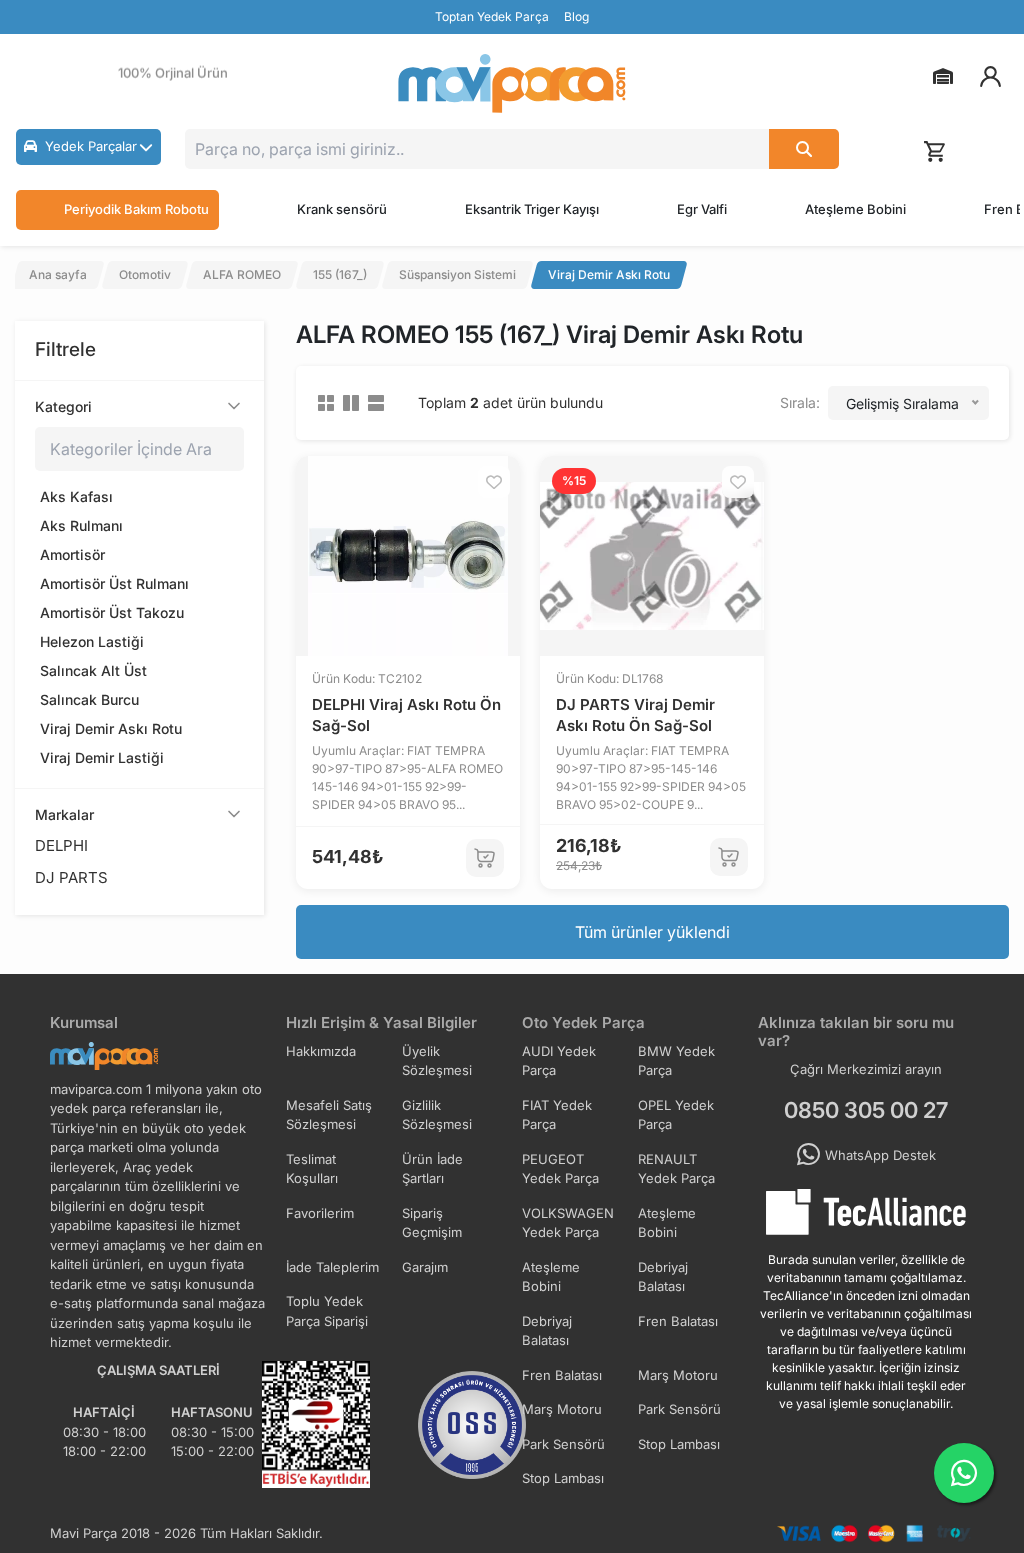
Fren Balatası (678, 1321)
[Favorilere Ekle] (494, 482)
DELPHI (61, 845)
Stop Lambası (679, 1444)
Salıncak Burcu (89, 699)
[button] (88, 147)
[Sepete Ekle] (485, 858)
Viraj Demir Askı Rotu (111, 728)
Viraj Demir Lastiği (102, 757)
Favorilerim (320, 1213)
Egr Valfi (702, 209)
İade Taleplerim (332, 1267)
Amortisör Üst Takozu (112, 612)
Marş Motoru (678, 1375)
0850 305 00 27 (866, 1110)
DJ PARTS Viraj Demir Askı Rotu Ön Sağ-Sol (635, 715)
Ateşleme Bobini (855, 209)
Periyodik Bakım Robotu (136, 209)
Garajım (425, 1267)
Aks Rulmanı (81, 525)
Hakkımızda (321, 1051)
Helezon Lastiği (92, 641)
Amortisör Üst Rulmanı (114, 583)
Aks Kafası (76, 496)
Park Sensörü (679, 1409)
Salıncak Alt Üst (93, 670)
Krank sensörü (342, 209)
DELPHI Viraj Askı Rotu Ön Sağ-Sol (406, 715)
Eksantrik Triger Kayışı (532, 209)
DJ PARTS (71, 877)
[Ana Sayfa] (512, 83)
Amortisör (72, 554)
